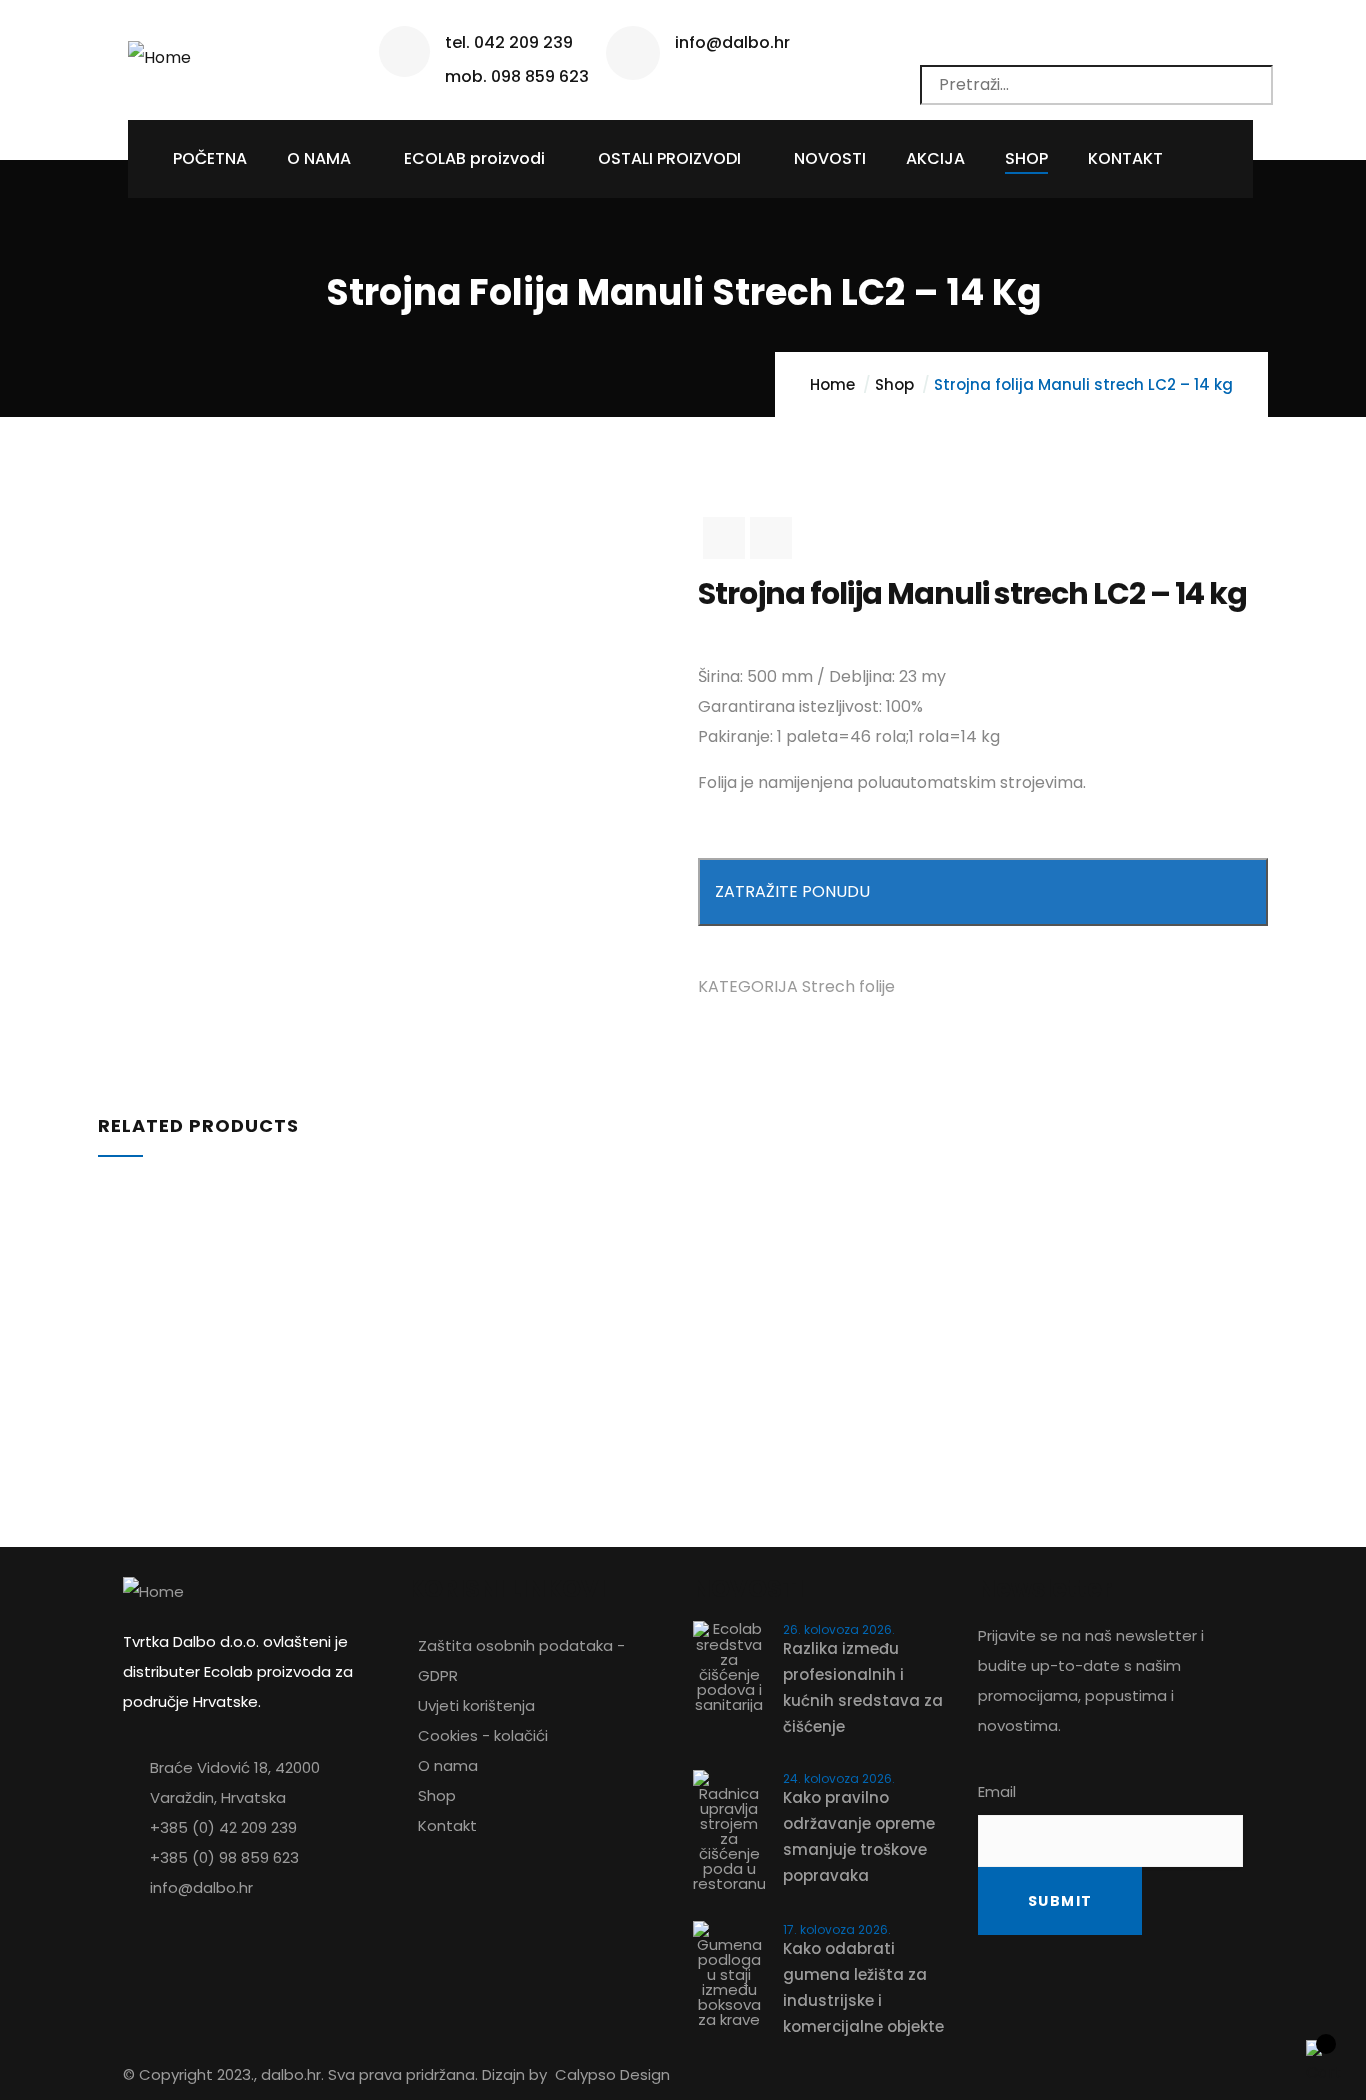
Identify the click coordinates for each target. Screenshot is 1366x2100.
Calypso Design (612, 2074)
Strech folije (848, 986)
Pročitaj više (97, 1241)
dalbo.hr (291, 2074)
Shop (894, 384)
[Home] (159, 50)
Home (832, 384)
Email (997, 1791)
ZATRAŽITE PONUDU (792, 891)
